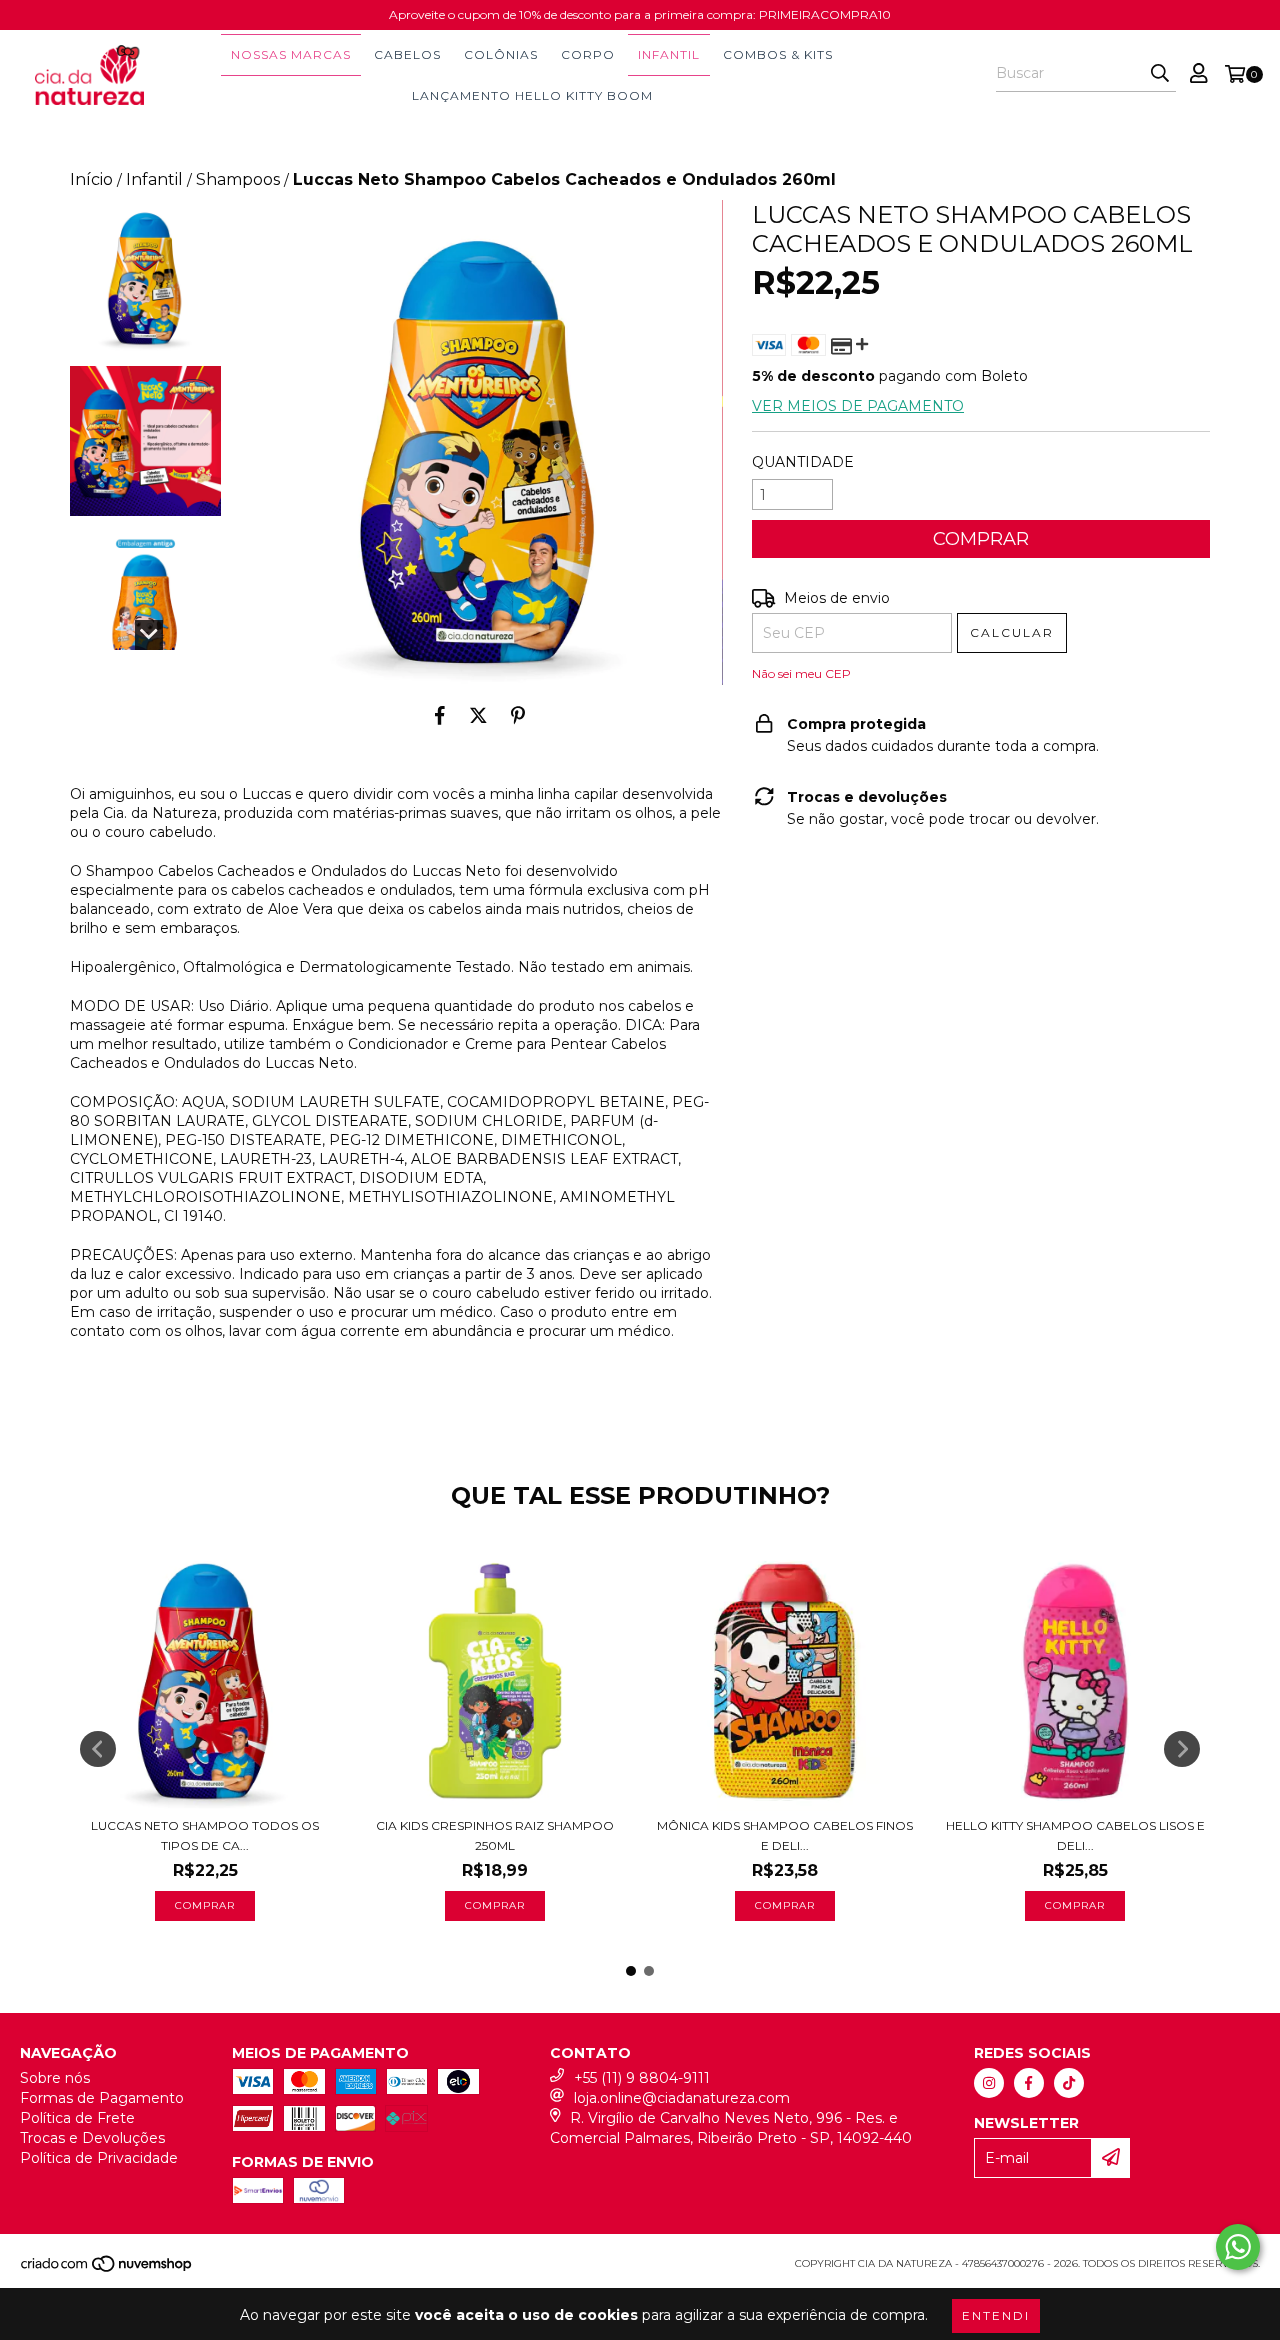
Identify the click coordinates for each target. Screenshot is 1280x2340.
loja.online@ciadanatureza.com (682, 2098)
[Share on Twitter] (478, 715)
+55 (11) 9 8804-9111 (642, 2078)
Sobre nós (55, 2078)
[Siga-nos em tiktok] (1069, 2083)
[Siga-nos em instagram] (989, 2083)
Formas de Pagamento (102, 2098)
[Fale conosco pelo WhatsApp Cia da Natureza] (1238, 2247)
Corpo (588, 54)
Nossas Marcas (291, 54)
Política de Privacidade (99, 2158)
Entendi (996, 2315)
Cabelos (407, 54)
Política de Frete (77, 2118)
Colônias (501, 54)
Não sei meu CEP (801, 673)
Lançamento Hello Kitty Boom (532, 95)
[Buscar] (1160, 74)
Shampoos (238, 179)
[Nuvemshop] (107, 2269)
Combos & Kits (778, 54)
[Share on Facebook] (440, 715)
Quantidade (803, 462)
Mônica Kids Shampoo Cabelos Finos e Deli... (785, 1835)
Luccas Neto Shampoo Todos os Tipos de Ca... (205, 1835)
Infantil (669, 54)
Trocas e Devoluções (92, 2138)
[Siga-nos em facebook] (1029, 2083)
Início (91, 179)
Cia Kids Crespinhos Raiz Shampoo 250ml (495, 1835)
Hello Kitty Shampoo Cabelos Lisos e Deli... (1075, 1835)
